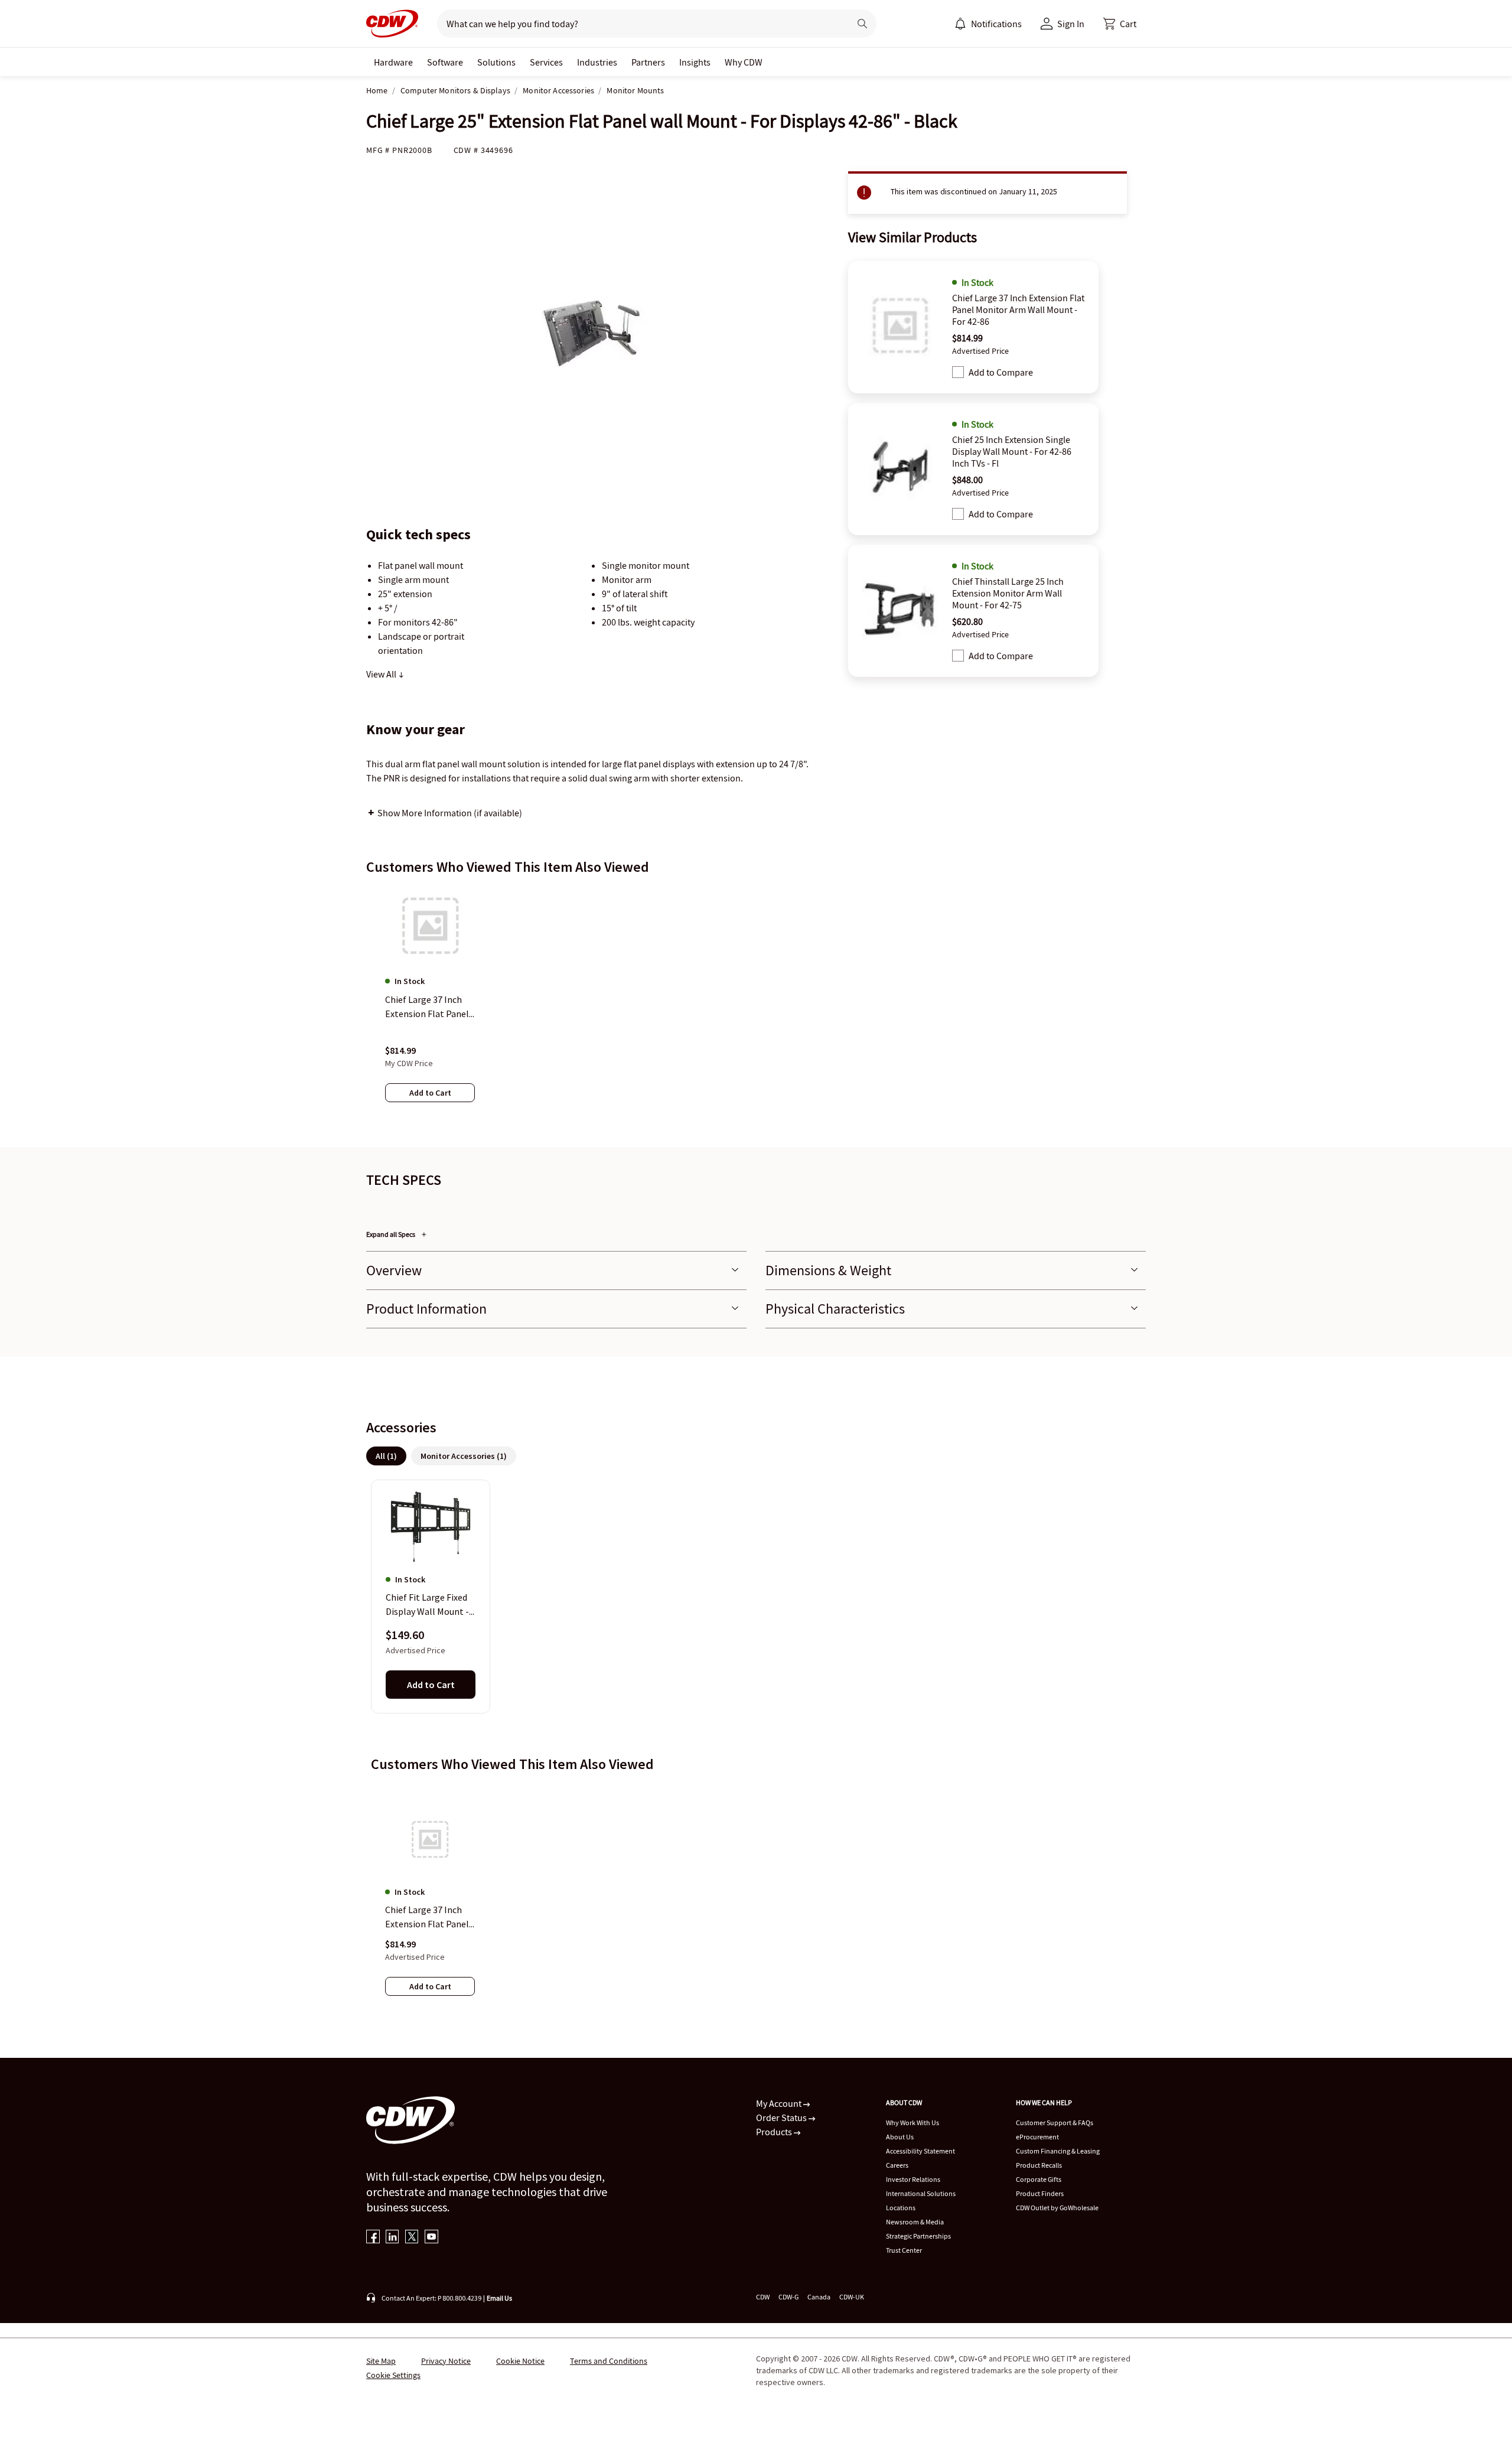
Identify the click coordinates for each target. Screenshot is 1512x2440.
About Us (900, 2137)
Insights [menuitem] (695, 62)
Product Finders (1040, 2193)
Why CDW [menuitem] (744, 62)
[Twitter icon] (412, 2238)
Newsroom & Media (915, 2222)
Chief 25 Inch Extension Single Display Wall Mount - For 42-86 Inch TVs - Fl (1012, 451)
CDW (763, 2297)
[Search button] (862, 24)
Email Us (499, 2298)
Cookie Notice (520, 2361)
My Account (780, 2103)
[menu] (988, 24)
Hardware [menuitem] (393, 62)
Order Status (782, 2118)
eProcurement (1037, 2137)
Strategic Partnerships (918, 2236)
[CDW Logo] (392, 24)
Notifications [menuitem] (996, 24)
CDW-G (788, 2297)
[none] (393, 62)
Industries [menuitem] (597, 62)
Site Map (381, 2361)
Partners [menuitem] (648, 62)
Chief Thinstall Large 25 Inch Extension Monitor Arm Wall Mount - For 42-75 (1008, 593)
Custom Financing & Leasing (1058, 2151)
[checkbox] (958, 372)
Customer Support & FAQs (1055, 2123)
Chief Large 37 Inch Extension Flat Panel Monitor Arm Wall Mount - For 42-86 (1018, 310)
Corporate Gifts (1039, 2179)
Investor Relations (913, 2179)
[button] (1120, 24)
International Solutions (921, 2193)
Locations (901, 2208)
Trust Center (904, 2250)
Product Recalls (1039, 2165)
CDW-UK (852, 2297)
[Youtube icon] (431, 2238)
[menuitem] (960, 24)
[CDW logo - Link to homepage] (392, 24)
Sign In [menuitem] (1071, 24)
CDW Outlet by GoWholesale (1057, 2208)
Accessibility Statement (920, 2151)
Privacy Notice (446, 2361)
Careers (897, 2165)
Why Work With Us (913, 2123)
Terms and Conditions (609, 2361)
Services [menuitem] (546, 62)
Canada (819, 2297)
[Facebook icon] (373, 2238)
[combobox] (639, 24)
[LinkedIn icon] (392, 2238)
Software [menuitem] (445, 62)
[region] (756, 1006)
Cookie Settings (393, 2375)
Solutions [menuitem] (496, 62)
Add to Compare (1001, 372)
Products (775, 2132)
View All (382, 674)
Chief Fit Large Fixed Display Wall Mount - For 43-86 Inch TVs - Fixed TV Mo (427, 1605)
